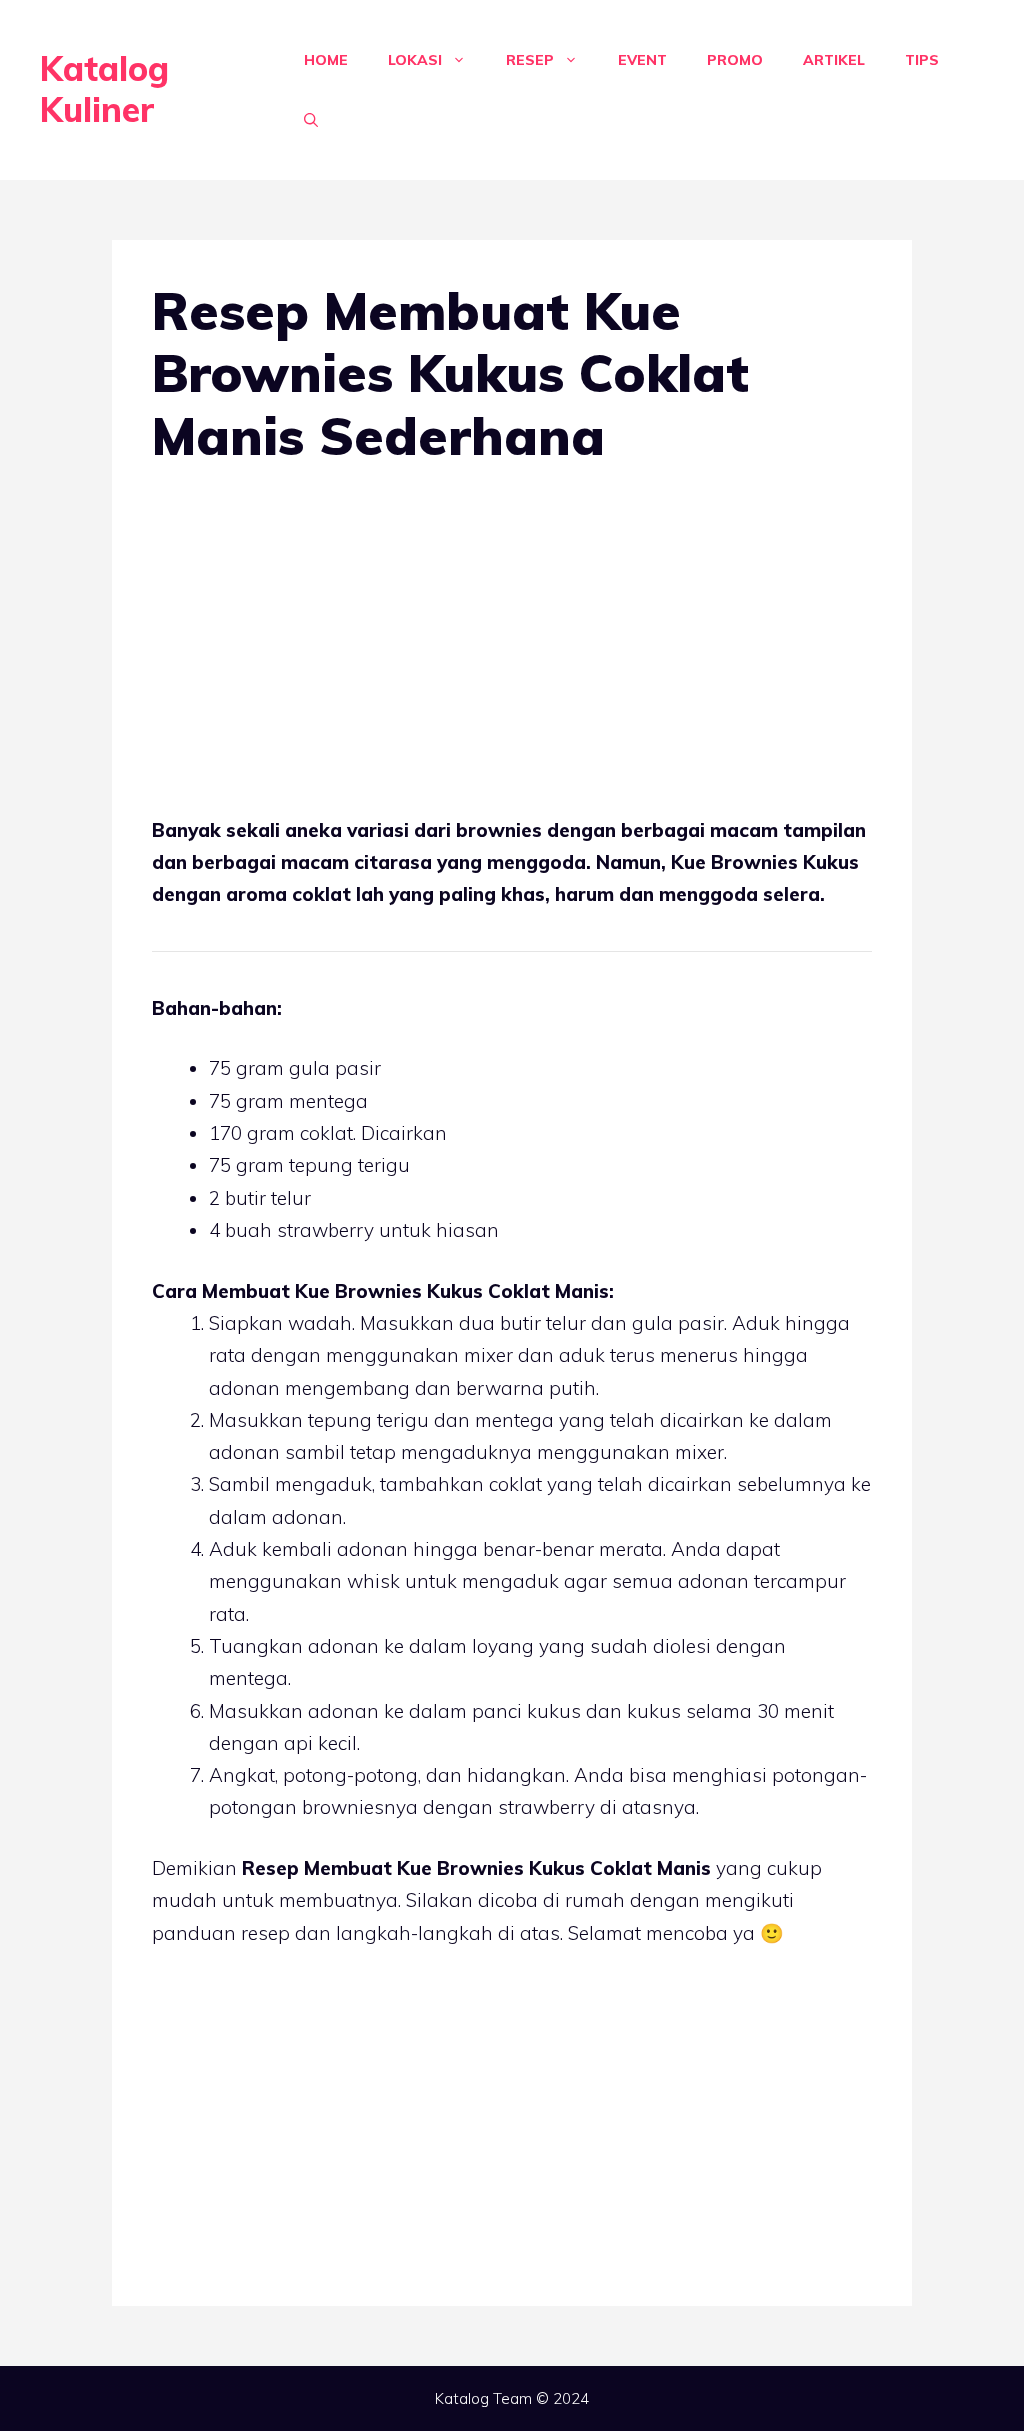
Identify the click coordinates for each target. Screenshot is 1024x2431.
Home (326, 60)
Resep (530, 60)
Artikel (834, 60)
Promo (735, 60)
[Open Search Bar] (311, 120)
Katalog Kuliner (104, 89)
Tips (922, 60)
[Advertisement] (512, 645)
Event (642, 60)
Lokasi (415, 60)
